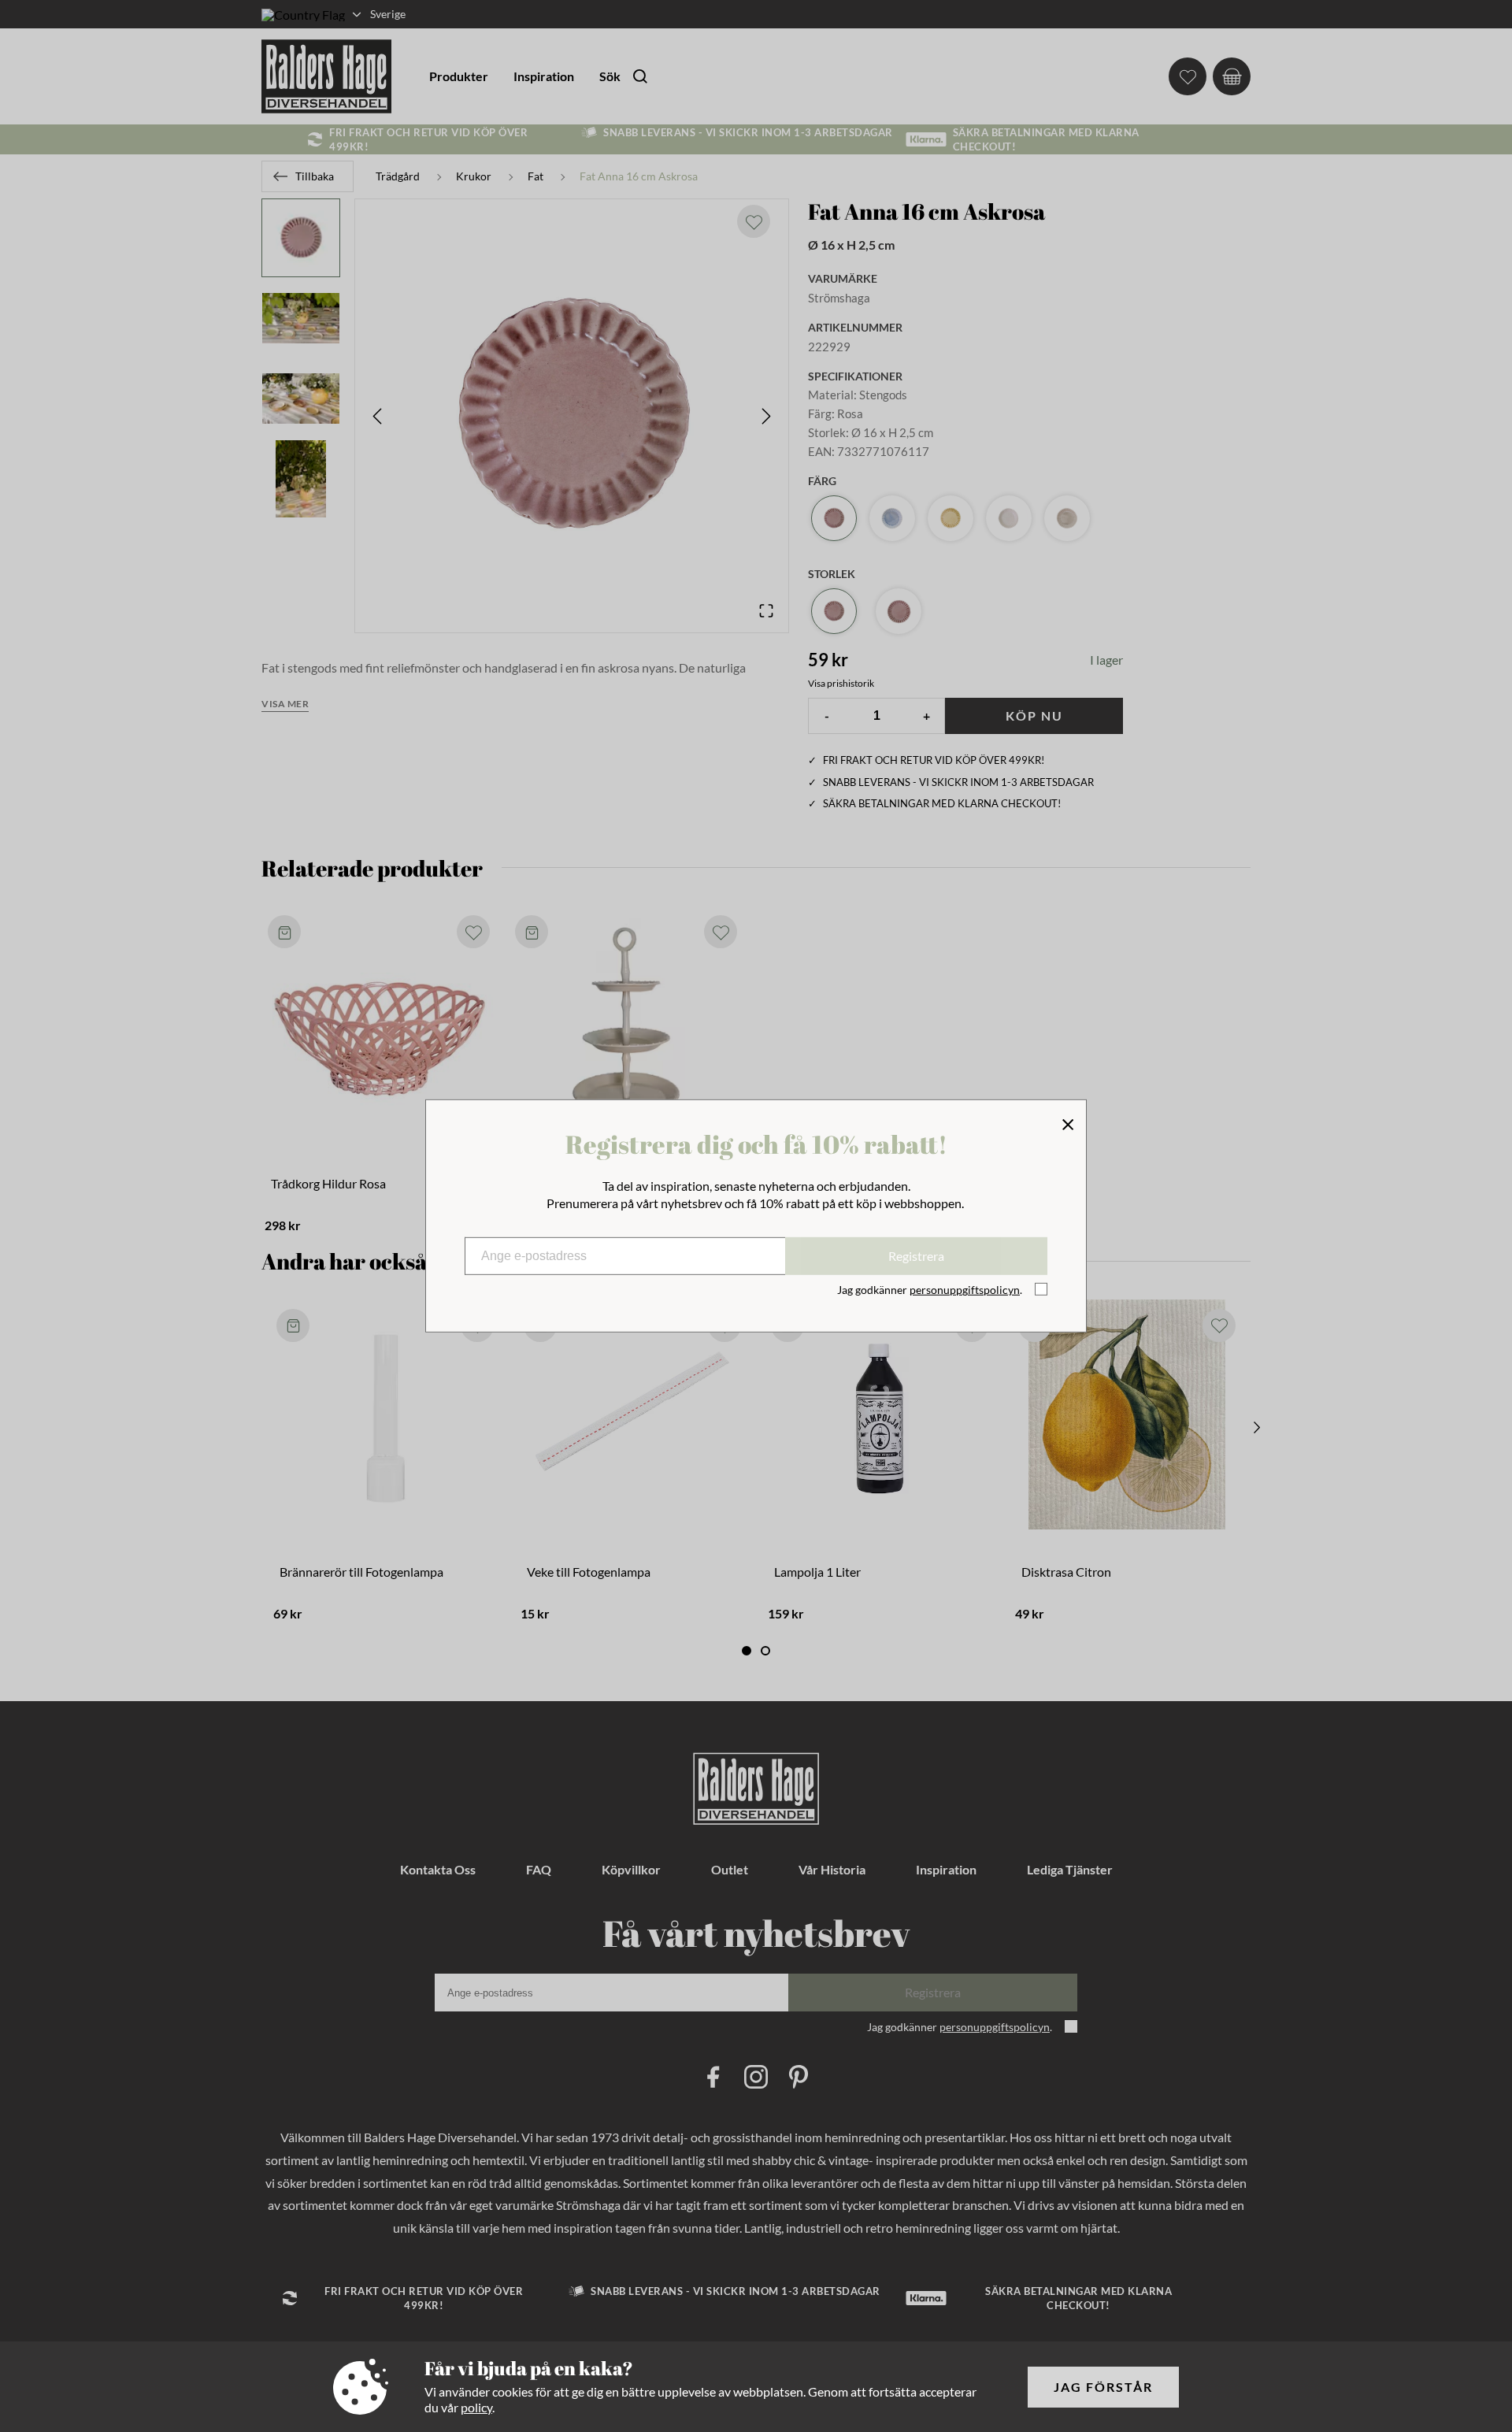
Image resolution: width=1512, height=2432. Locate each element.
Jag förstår (1103, 2387)
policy (476, 2407)
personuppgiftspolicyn (965, 1290)
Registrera (916, 1256)
